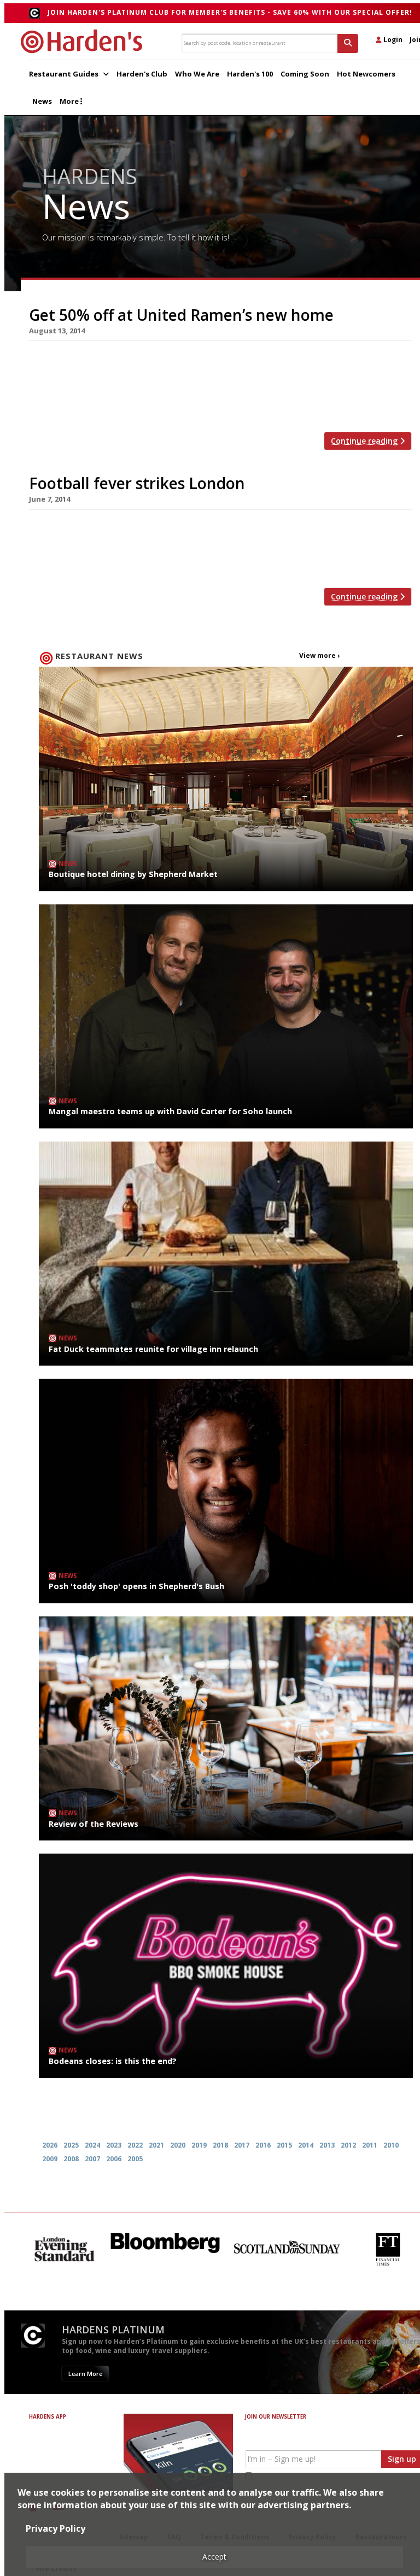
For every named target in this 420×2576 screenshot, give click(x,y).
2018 (220, 2145)
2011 (370, 2145)
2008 (71, 2159)
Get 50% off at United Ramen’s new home (181, 315)
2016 (263, 2145)
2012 (348, 2145)
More (70, 101)
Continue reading (365, 441)
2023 (114, 2145)
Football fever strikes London (137, 483)
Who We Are (197, 74)
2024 (92, 2145)
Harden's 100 (250, 74)
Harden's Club (142, 74)
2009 (50, 2159)
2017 (242, 2145)
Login (392, 40)
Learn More (85, 2374)
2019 (199, 2145)
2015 (284, 2145)
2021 (156, 2145)
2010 (391, 2145)
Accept (214, 2557)
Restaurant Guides (65, 74)
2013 (327, 2145)
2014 (306, 2145)
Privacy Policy (56, 2528)
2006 (114, 2159)
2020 (178, 2145)
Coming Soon (305, 74)
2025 (71, 2145)
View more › (319, 655)
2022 (135, 2145)
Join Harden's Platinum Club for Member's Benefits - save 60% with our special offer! (230, 12)
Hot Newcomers (366, 74)
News (42, 101)
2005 (135, 2159)
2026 (50, 2145)
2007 (92, 2159)
